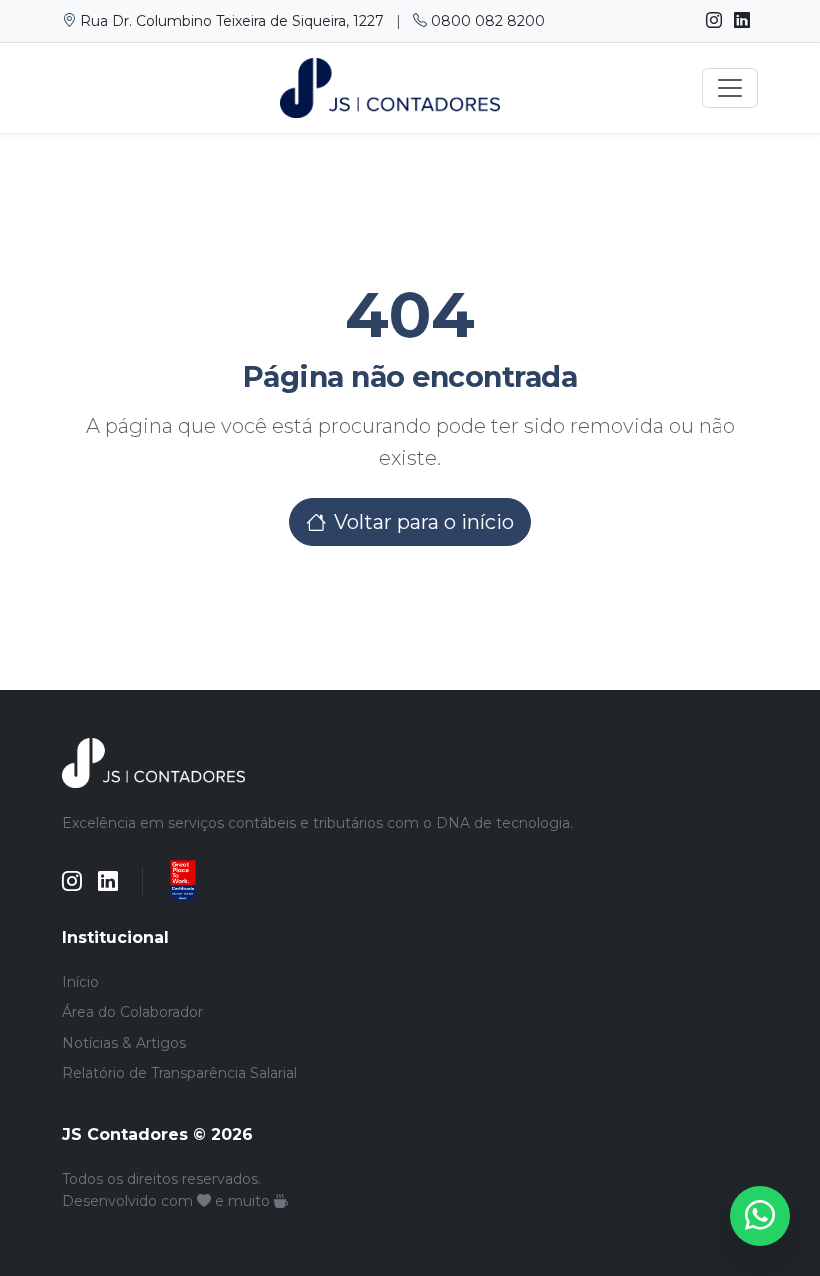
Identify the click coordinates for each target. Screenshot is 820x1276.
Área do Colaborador (132, 1012)
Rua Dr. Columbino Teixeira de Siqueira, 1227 (232, 21)
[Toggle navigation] (730, 88)
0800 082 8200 (486, 21)
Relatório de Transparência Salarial (179, 1073)
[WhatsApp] (760, 1216)
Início (80, 982)
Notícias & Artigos (124, 1043)
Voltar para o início (424, 522)
